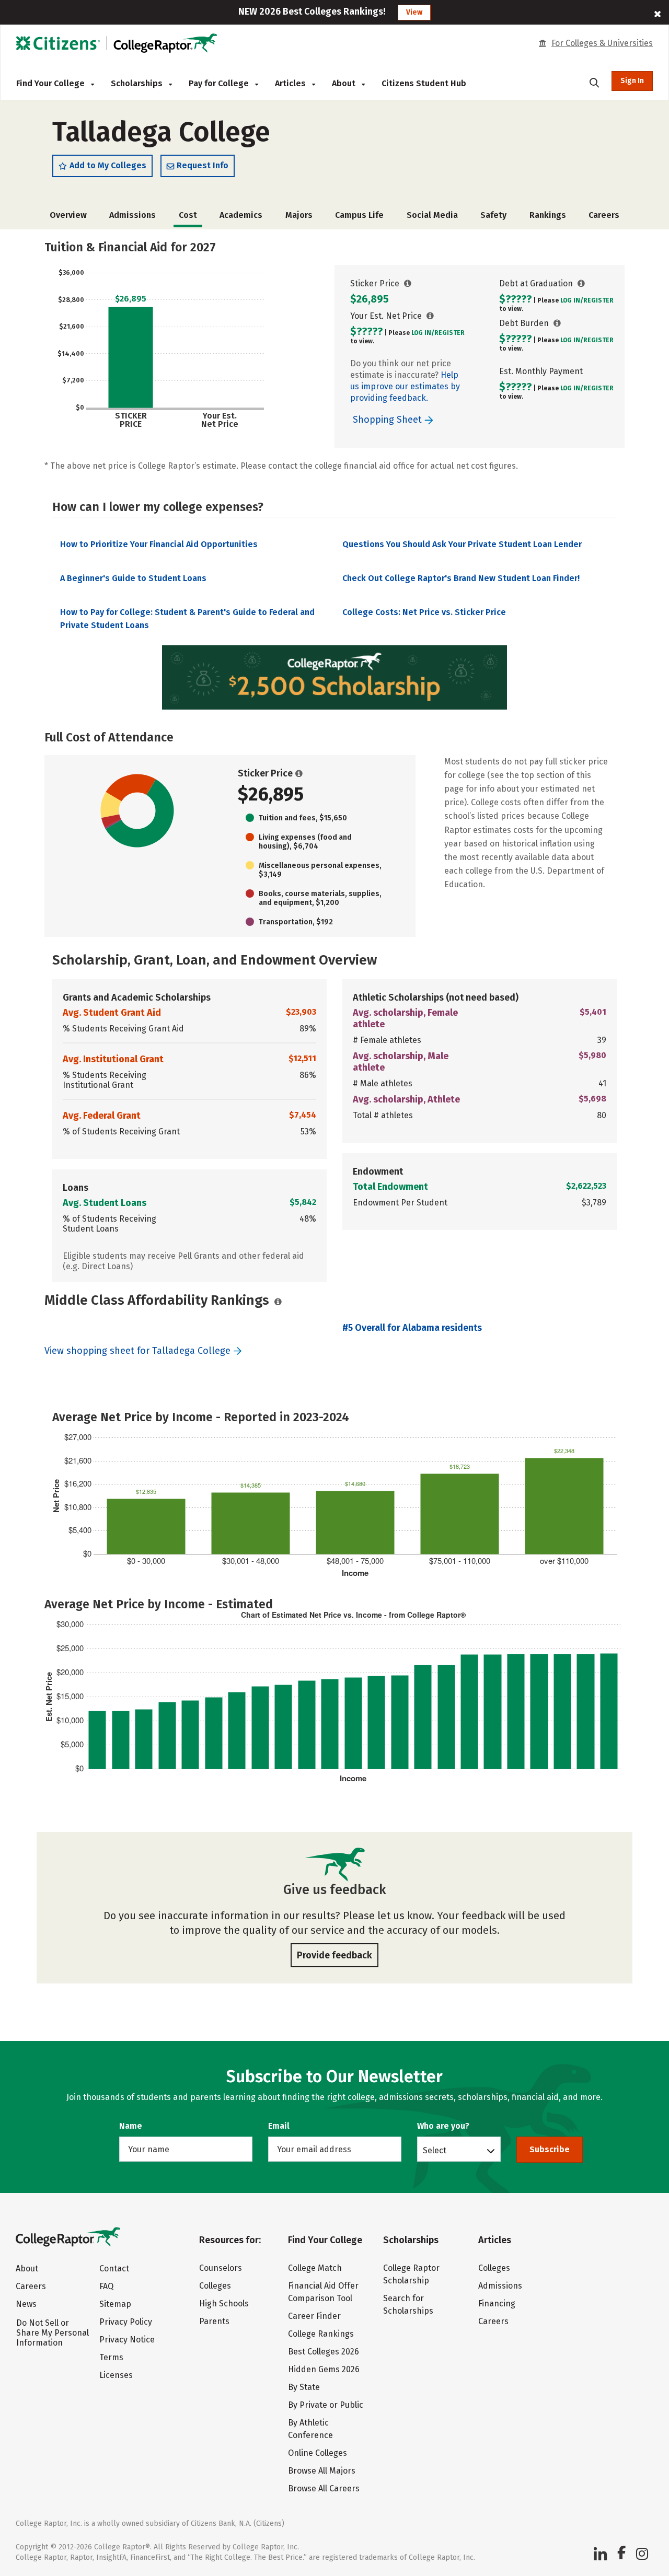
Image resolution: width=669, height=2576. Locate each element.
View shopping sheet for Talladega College (137, 1351)
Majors (299, 215)
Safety (493, 215)
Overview (68, 215)
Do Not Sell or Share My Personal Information (53, 2333)
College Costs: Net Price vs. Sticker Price (424, 612)
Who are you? (443, 2126)
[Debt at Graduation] (581, 283)
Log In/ (423, 333)
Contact (114, 2268)
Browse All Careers (324, 2488)
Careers (604, 215)
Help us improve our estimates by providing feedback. (405, 386)
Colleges (215, 2286)
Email (279, 2126)
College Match (315, 2268)
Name (131, 2126)
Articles (291, 83)
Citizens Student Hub (424, 83)
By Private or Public (326, 2405)
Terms (111, 2357)
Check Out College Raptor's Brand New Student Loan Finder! (461, 578)
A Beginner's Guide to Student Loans (133, 578)
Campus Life (359, 215)
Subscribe (550, 2149)
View (414, 12)
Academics (241, 215)
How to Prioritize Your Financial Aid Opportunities (159, 544)
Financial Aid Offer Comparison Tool (323, 2292)
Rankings (548, 215)
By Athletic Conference (310, 2429)
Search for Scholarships (408, 2305)
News (26, 2304)
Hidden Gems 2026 (324, 2369)
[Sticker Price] (408, 283)
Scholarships (138, 83)
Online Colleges (318, 2453)
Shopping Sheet (389, 420)
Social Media (432, 215)
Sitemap (115, 2304)
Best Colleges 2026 (324, 2352)
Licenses (116, 2375)
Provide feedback (334, 1955)
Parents (214, 2321)
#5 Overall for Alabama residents (412, 1328)
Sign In (632, 81)
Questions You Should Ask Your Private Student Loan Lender (462, 544)
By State (304, 2387)
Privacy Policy (126, 2322)
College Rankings (321, 2334)
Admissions (132, 215)
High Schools (224, 2304)
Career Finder (314, 2316)
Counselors (221, 2268)
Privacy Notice (127, 2340)
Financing (497, 2304)
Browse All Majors (322, 2471)
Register (449, 333)
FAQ (106, 2286)
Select (435, 2150)
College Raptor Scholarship (411, 2274)
